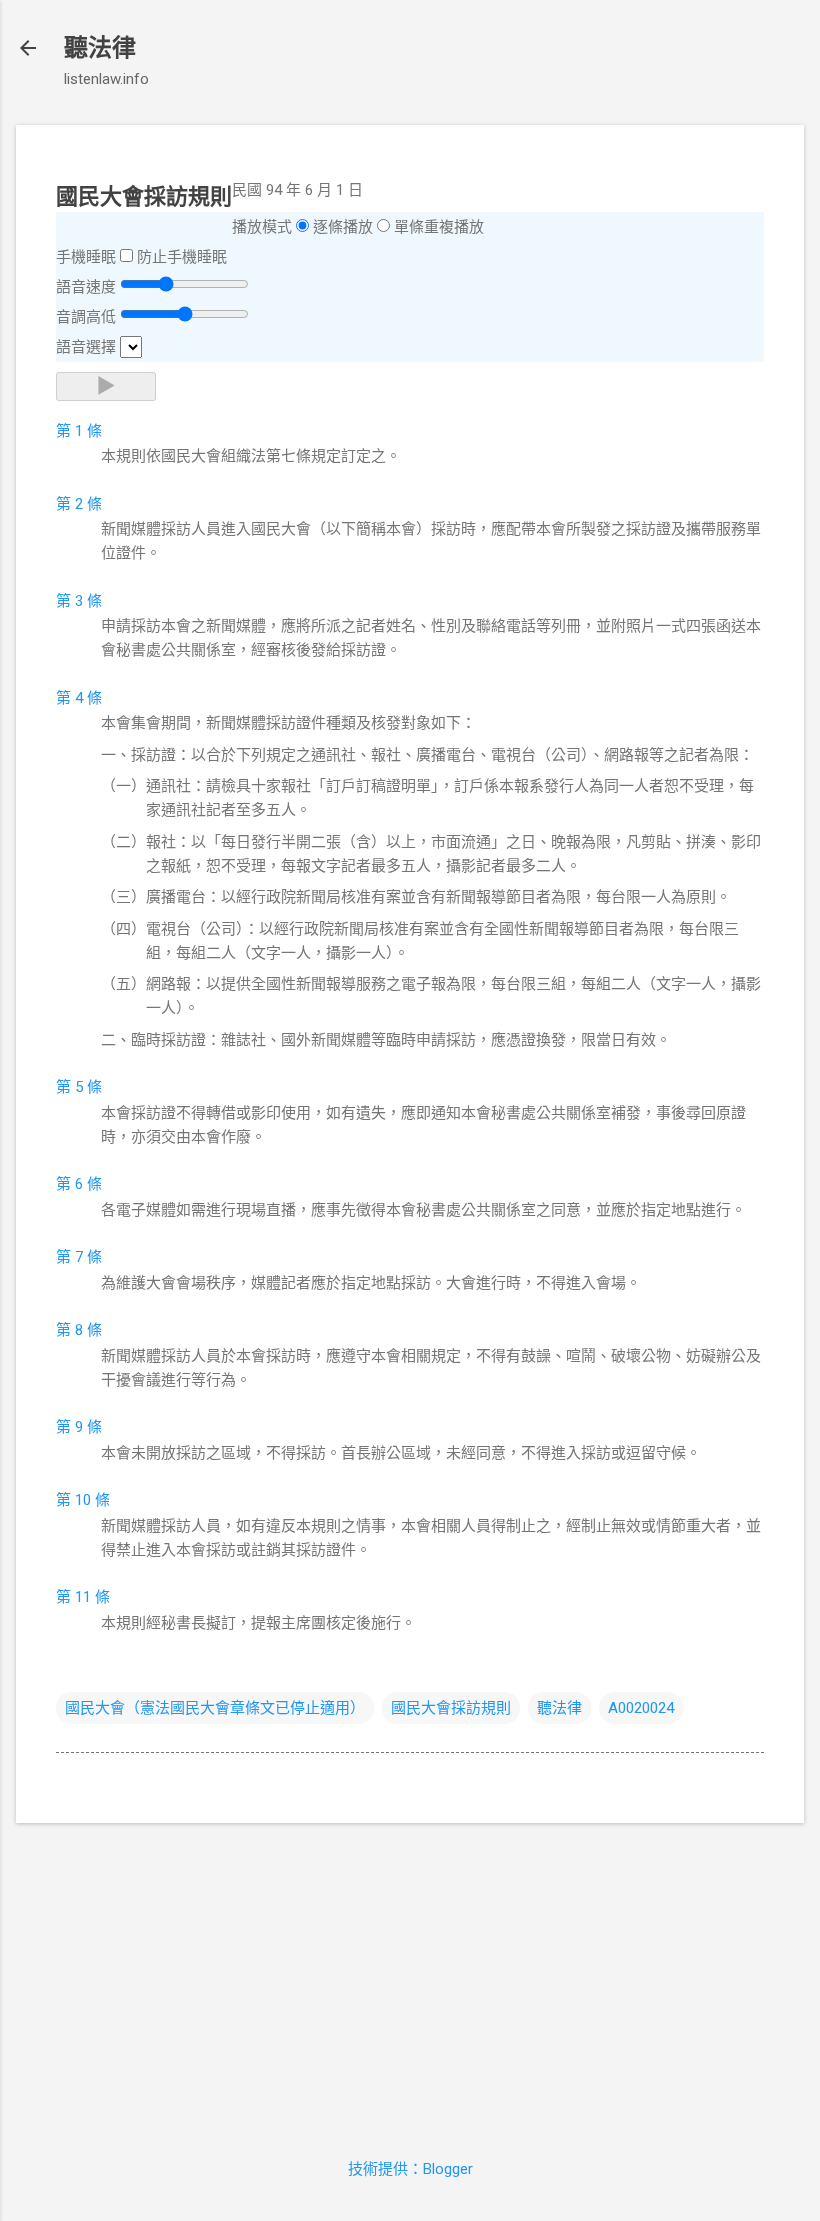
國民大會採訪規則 (451, 1708)
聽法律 (100, 48)
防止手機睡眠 (182, 257)
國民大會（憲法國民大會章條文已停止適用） (215, 1708)
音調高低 (86, 317)
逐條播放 (343, 227)
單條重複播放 (439, 227)
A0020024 (641, 1708)
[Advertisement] (410, 1979)
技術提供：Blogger (410, 2169)
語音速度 (86, 287)
